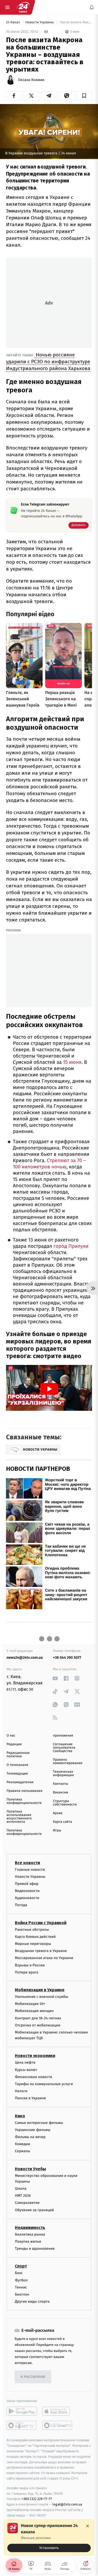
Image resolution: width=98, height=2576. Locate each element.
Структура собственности (65, 1803)
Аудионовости (27, 1898)
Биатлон (22, 2294)
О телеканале (17, 1765)
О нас (11, 1736)
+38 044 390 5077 (67, 1658)
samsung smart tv (58, 2426)
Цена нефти (25, 2063)
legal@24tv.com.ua (67, 2504)
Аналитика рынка (30, 2234)
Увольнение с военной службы (42, 1997)
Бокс (19, 2273)
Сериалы (22, 2151)
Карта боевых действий (35, 1937)
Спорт (21, 2266)
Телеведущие (17, 1774)
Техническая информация (64, 1774)
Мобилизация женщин (34, 2011)
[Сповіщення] (92, 7)
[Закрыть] (88, 2526)
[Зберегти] (84, 96)
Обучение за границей (34, 2210)
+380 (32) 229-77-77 (37, 2499)
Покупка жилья (28, 2241)
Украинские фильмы (33, 2130)
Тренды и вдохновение (35, 2249)
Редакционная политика (18, 1755)
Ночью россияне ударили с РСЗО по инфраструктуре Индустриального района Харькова (48, 362)
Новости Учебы (30, 2169)
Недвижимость (30, 2228)
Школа (21, 2189)
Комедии (22, 2144)
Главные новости (30, 1870)
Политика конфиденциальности (24, 1801)
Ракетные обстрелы (32, 1930)
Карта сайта (63, 1822)
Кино (20, 2116)
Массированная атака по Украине (44, 1958)
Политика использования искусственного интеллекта (19, 1817)
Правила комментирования (68, 1761)
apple (58, 2411)
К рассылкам (33, 2377)
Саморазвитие (27, 2203)
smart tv (22, 2426)
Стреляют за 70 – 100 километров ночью (49, 1164)
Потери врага (27, 1972)
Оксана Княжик (31, 80)
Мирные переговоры (33, 1944)
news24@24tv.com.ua (25, 1658)
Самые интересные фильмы (39, 2123)
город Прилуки (71, 1246)
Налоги (21, 2091)
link (55, 1678)
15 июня (72, 1062)
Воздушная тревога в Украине (41, 1951)
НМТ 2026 (23, 2196)
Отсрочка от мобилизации (38, 2025)
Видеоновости (27, 1891)
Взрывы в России (30, 1965)
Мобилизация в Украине (40, 1990)
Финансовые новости (33, 2077)
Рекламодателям (20, 1782)
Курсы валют (26, 2070)
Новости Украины (40, 22)
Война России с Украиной (41, 1923)
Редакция (14, 1744)
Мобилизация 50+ (30, 2004)
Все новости (27, 1863)
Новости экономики (35, 2056)
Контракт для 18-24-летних (38, 2018)
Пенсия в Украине (30, 2098)
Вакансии (61, 1793)
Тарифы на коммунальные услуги (44, 2084)
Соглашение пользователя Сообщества (64, 1748)
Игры (57, 1831)
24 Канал (13, 22)
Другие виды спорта (32, 2301)
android (22, 2411)
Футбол (21, 2280)
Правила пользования (24, 1791)
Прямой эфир (27, 1884)
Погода (21, 1905)
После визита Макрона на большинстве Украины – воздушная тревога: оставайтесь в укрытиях (76, 22)
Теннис (21, 2287)
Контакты (61, 1784)
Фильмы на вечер (30, 2137)
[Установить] (49, 2537)
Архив (58, 1813)
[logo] (23, 7)
